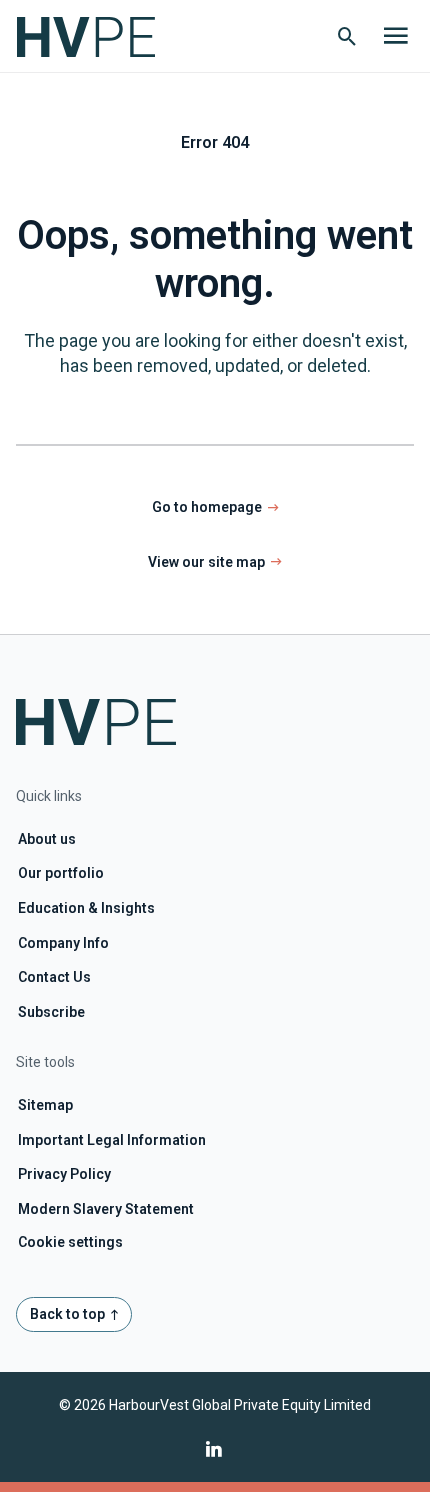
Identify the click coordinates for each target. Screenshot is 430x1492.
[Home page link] (96, 36)
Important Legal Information (112, 1140)
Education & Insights (86, 908)
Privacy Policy (64, 1174)
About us (47, 839)
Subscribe (51, 1012)
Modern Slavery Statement (106, 1209)
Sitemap (45, 1105)
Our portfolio (61, 873)
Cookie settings (70, 1242)
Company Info (63, 943)
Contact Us (54, 977)
